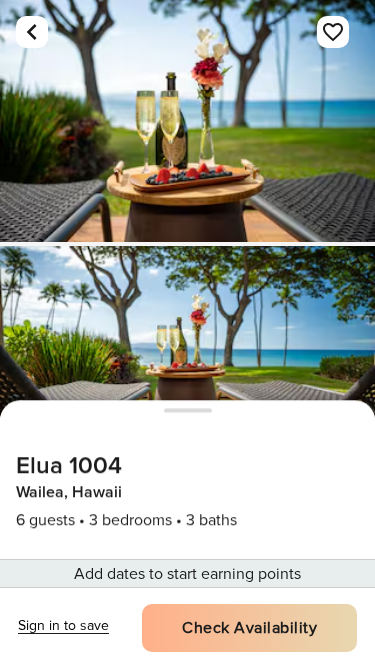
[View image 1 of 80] (187, 121)
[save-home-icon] (333, 32)
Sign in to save (63, 625)
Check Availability (249, 628)
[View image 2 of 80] (187, 367)
